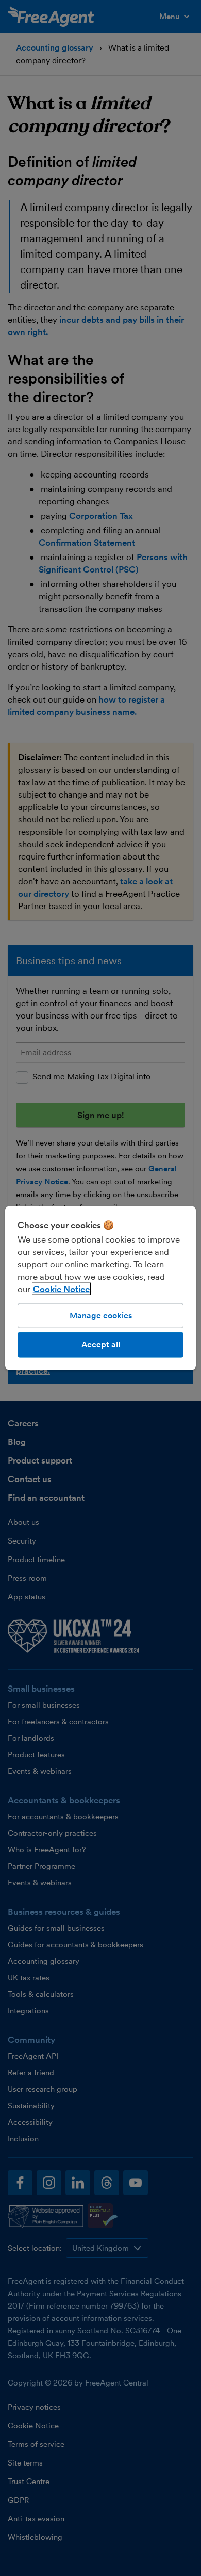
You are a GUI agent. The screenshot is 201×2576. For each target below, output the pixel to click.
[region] (101, 1288)
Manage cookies (101, 1316)
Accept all (101, 1345)
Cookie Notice (61, 1289)
